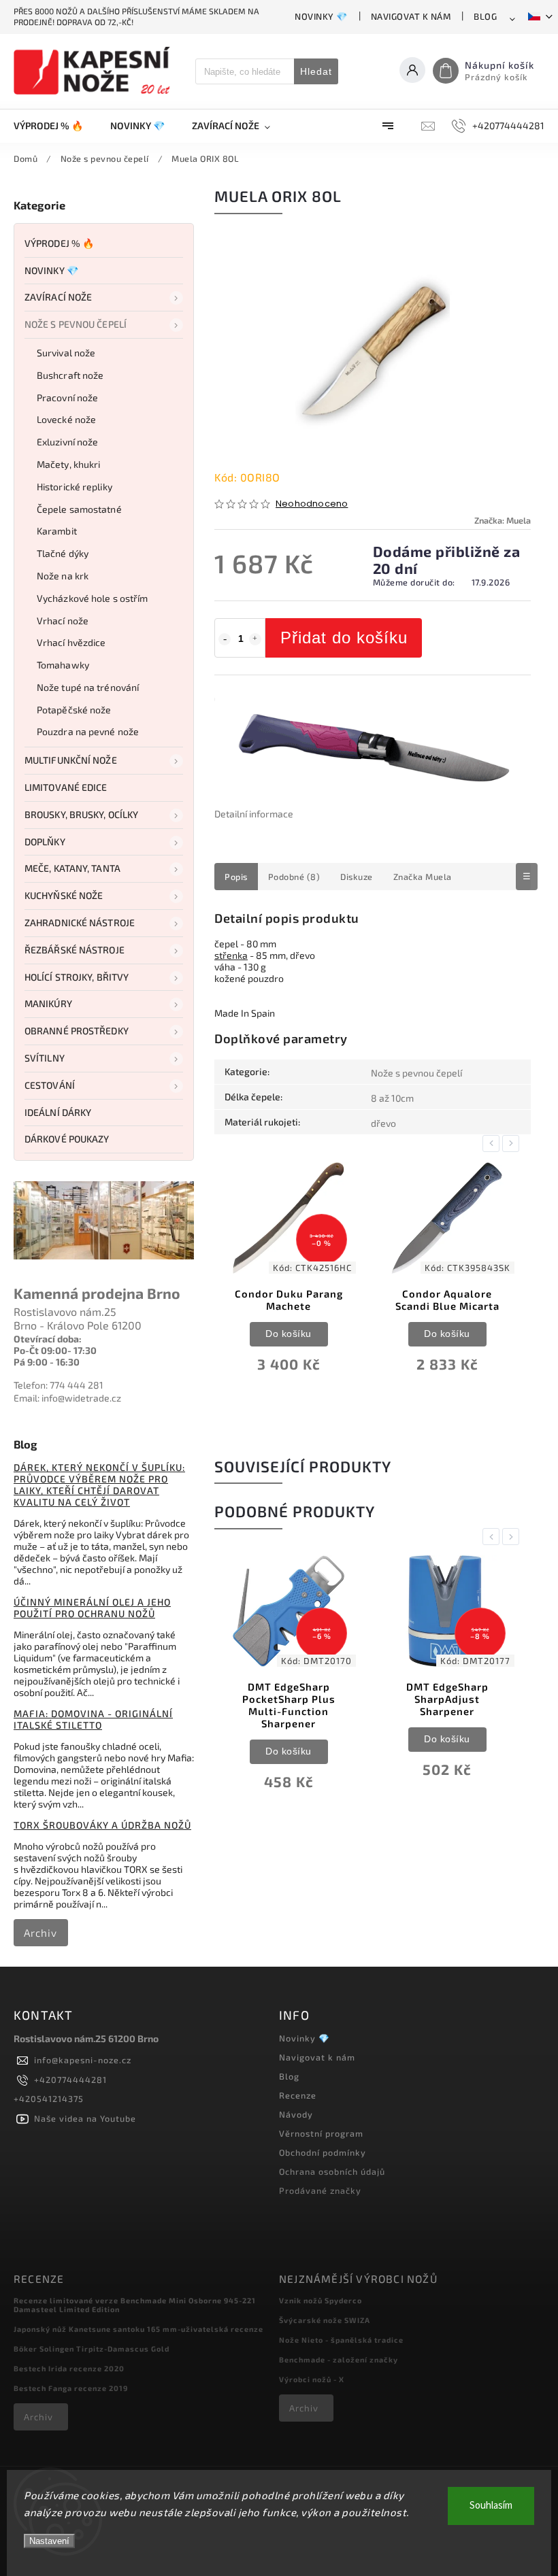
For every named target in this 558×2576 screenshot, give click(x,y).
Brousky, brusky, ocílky (81, 814)
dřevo (383, 1123)
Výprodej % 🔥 (59, 243)
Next (513, 1143)
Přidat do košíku (344, 638)
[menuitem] (55, 126)
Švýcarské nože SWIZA (325, 2320)
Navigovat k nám (411, 16)
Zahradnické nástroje (80, 922)
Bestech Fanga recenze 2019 (71, 2388)
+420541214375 (49, 2099)
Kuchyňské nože (64, 895)
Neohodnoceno (312, 504)
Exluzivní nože (67, 442)
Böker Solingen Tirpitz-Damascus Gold (92, 2349)
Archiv (40, 1933)
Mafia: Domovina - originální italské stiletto (93, 1719)
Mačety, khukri (68, 464)
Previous (493, 1143)
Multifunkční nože (71, 760)
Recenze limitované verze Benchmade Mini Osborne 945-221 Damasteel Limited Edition (135, 2305)
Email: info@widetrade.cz (67, 1398)
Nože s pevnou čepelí (76, 324)
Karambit (57, 531)
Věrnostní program (321, 2133)
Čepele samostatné (79, 509)
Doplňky (45, 842)
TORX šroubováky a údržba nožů (102, 1825)
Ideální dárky (58, 1112)
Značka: (503, 520)
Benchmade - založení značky (339, 2359)
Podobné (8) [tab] (294, 877)
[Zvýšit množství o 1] (255, 639)
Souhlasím (491, 2506)
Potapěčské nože (74, 710)
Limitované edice (66, 787)
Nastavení (49, 2541)
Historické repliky (75, 487)
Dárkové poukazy (67, 1139)
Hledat (316, 71)
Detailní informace (254, 814)
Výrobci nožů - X (312, 2379)
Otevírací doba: (48, 1339)
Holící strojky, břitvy (77, 977)
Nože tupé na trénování (88, 687)
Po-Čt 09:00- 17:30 (55, 1350)
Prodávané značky (320, 2190)
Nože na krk (63, 576)
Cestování (50, 1085)
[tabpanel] (289, 1277)
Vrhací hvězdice (71, 642)
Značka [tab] (423, 877)
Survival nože (66, 353)
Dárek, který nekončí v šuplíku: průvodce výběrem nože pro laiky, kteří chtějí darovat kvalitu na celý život (99, 1485)
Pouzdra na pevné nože (88, 731)
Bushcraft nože (70, 375)
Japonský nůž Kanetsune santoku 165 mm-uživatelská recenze (138, 2329)
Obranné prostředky (77, 1031)
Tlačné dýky (63, 553)
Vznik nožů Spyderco (321, 2300)
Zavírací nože (58, 297)
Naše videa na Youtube (85, 2118)
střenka (231, 955)
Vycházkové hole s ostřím (92, 598)
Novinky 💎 (321, 16)
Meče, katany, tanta (72, 868)
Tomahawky (63, 665)
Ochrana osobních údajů (332, 2171)
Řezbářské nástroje (75, 950)
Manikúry (48, 1003)
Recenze (298, 2095)
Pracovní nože (67, 397)
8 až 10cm (392, 1098)
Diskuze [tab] (357, 877)
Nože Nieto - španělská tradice (341, 2340)
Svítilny (45, 1058)
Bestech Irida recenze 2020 (69, 2368)
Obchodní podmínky (323, 2152)
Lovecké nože (66, 419)
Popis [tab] (236, 877)
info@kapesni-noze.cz (83, 2060)
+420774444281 (70, 2080)
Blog (485, 16)
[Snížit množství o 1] (225, 639)
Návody (296, 2114)
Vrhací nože (63, 621)
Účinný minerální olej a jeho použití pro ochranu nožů (92, 1608)
